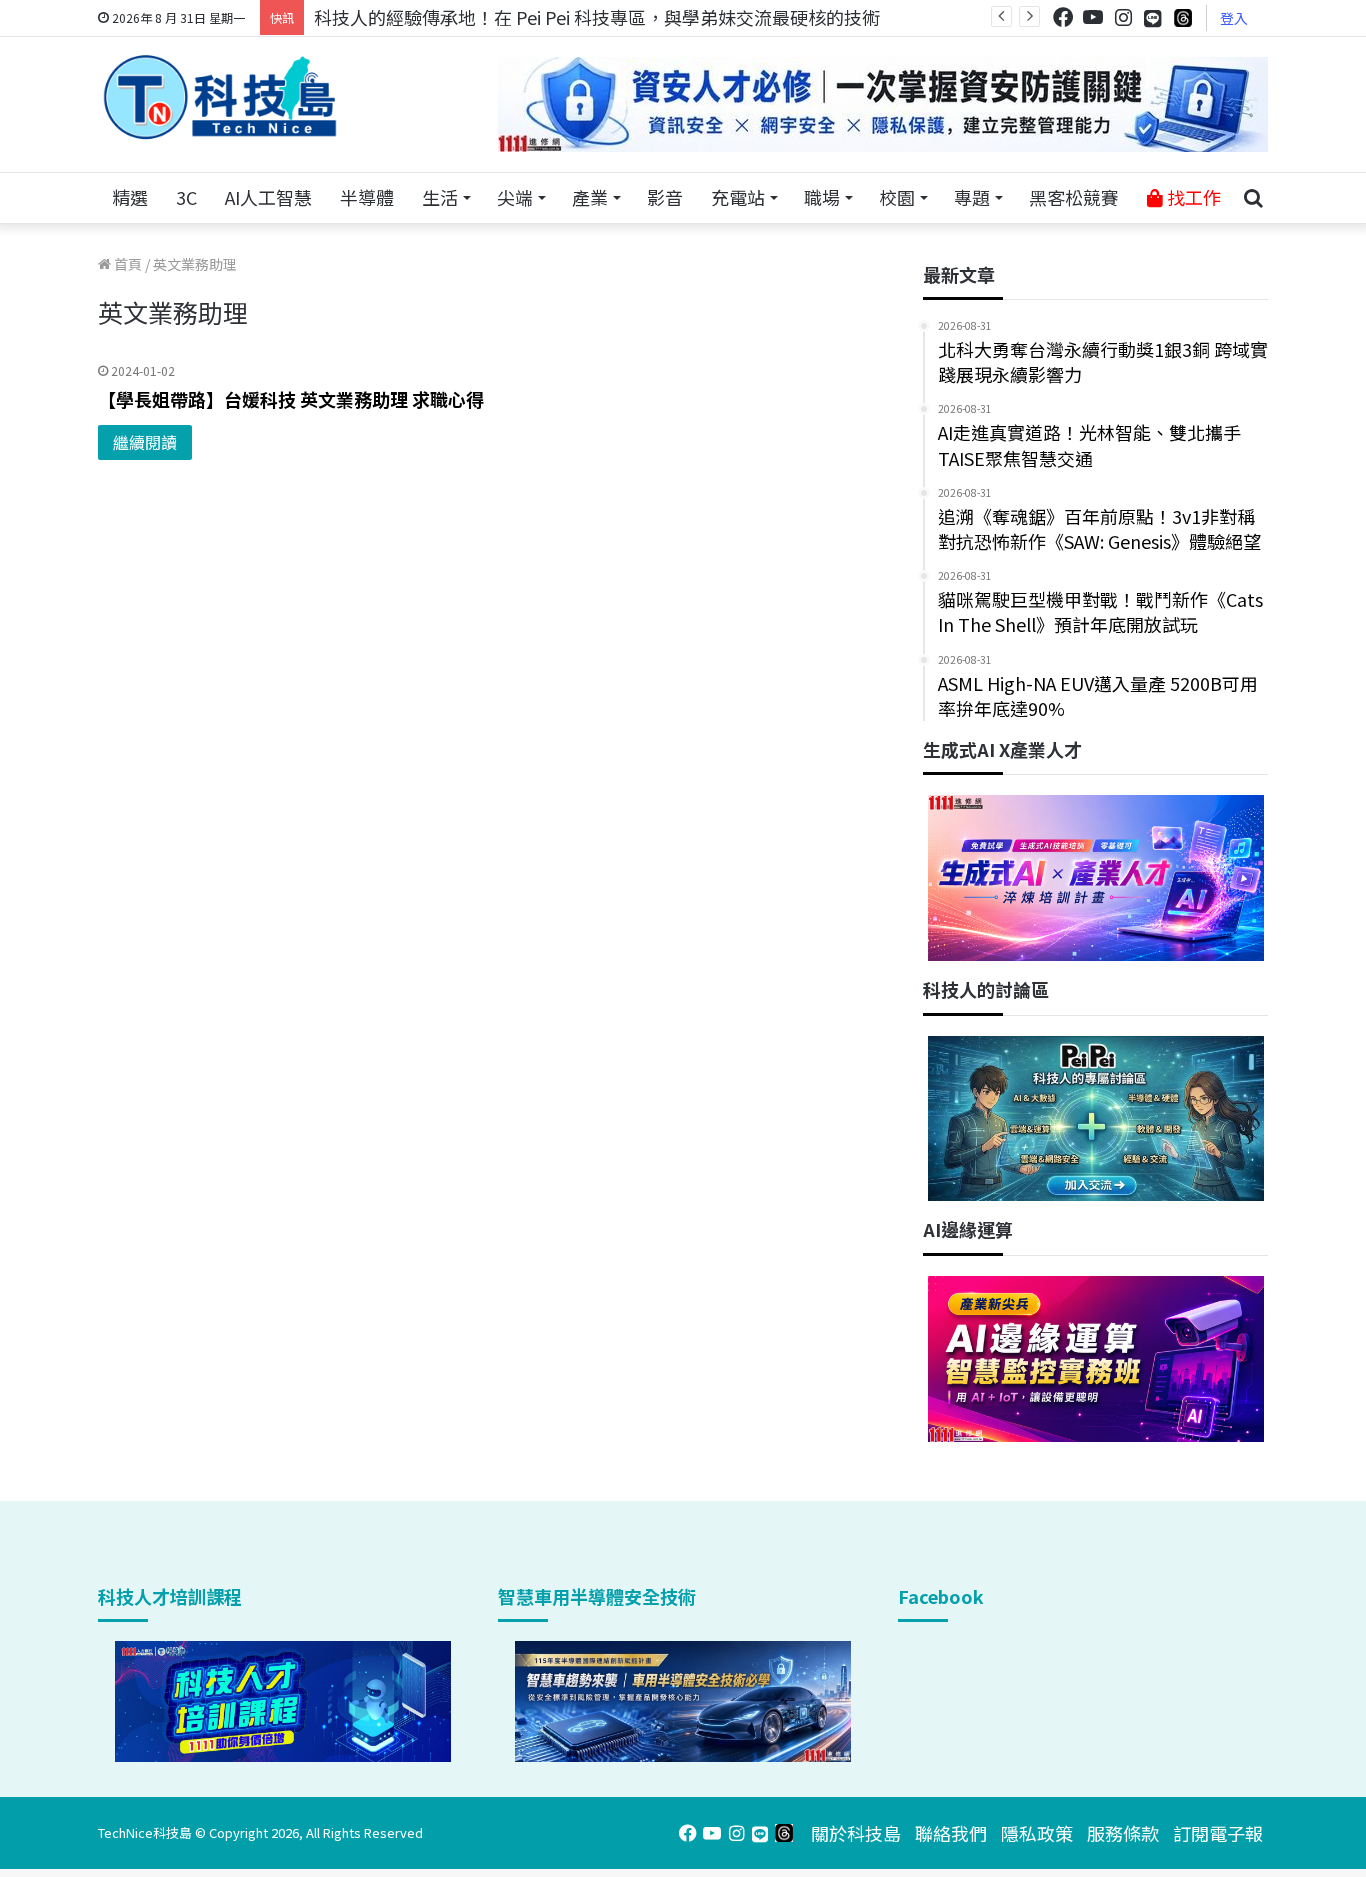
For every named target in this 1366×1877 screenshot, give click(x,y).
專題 (972, 197)
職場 (822, 197)
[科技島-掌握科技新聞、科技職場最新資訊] (220, 97)
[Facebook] (1063, 17)
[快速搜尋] (1253, 198)
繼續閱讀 (145, 442)
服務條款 (1123, 1833)
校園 (897, 197)
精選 (130, 197)
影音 (665, 197)
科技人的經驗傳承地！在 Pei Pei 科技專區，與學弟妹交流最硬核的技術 (597, 17)
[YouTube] (1093, 17)
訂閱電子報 (1218, 1833)
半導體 (367, 197)
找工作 (1192, 197)
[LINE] (1153, 18)
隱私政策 (1037, 1833)
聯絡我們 (951, 1833)
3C (186, 197)
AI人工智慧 (268, 197)
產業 (590, 197)
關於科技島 (856, 1833)
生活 (440, 197)
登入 (1234, 18)
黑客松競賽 (1074, 197)
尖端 (515, 197)
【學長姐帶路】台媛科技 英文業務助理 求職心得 (291, 399)
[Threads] (1183, 17)
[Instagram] (1123, 17)
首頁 (126, 264)
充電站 (738, 197)
